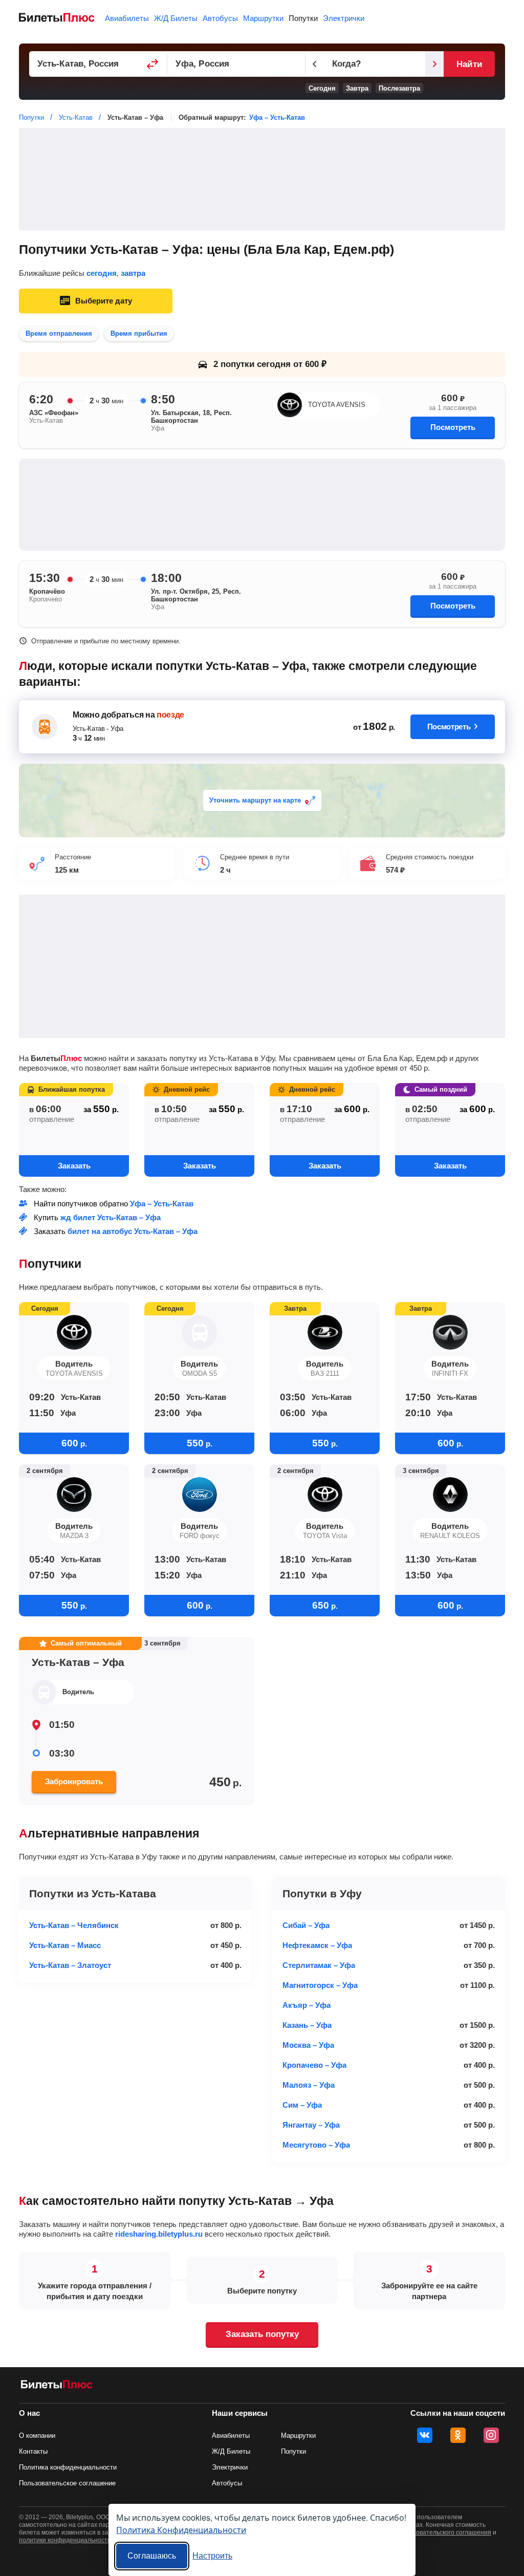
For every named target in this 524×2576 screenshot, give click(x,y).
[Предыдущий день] (315, 64)
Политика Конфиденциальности (181, 2530)
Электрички (344, 18)
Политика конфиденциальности (68, 2467)
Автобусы (220, 18)
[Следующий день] (434, 64)
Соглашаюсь (152, 2556)
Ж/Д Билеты (176, 18)
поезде (170, 715)
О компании (37, 2436)
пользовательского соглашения (445, 2532)
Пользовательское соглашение (67, 2483)
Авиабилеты (127, 18)
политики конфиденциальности (65, 2540)
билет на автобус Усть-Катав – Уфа (133, 1231)
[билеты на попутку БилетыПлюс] (57, 2386)
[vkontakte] (425, 2435)
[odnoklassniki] (458, 2435)
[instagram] (491, 2435)
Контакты (33, 2451)
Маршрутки (263, 18)
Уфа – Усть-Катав (277, 117)
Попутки (303, 18)
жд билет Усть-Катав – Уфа (111, 1217)
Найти (469, 64)
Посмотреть (453, 427)
